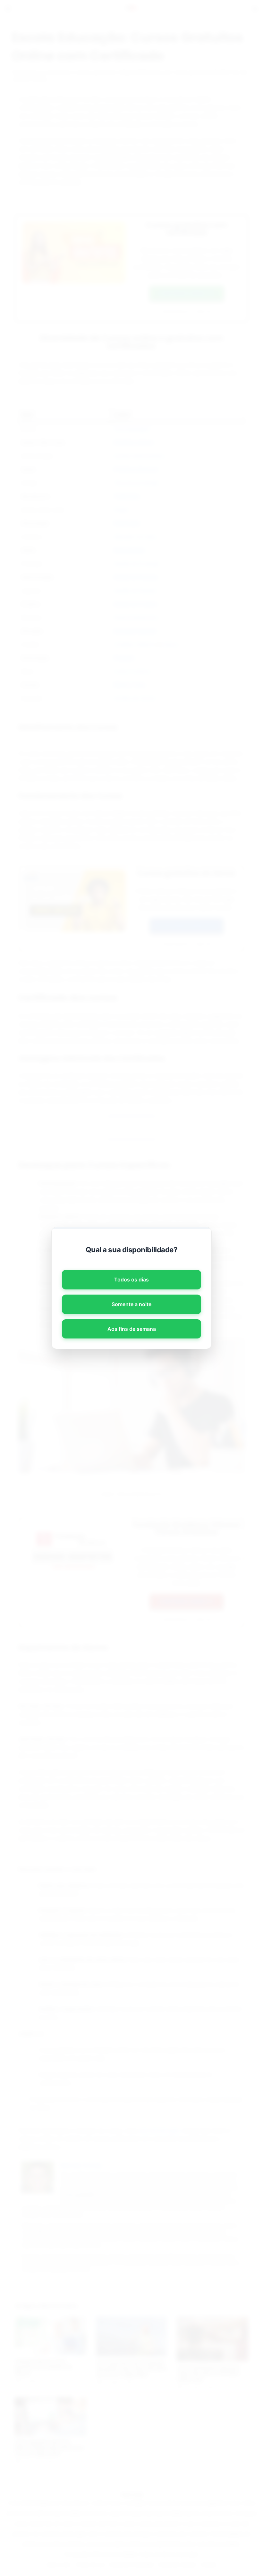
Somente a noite (131, 1304)
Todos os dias (131, 1280)
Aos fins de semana (132, 1329)
